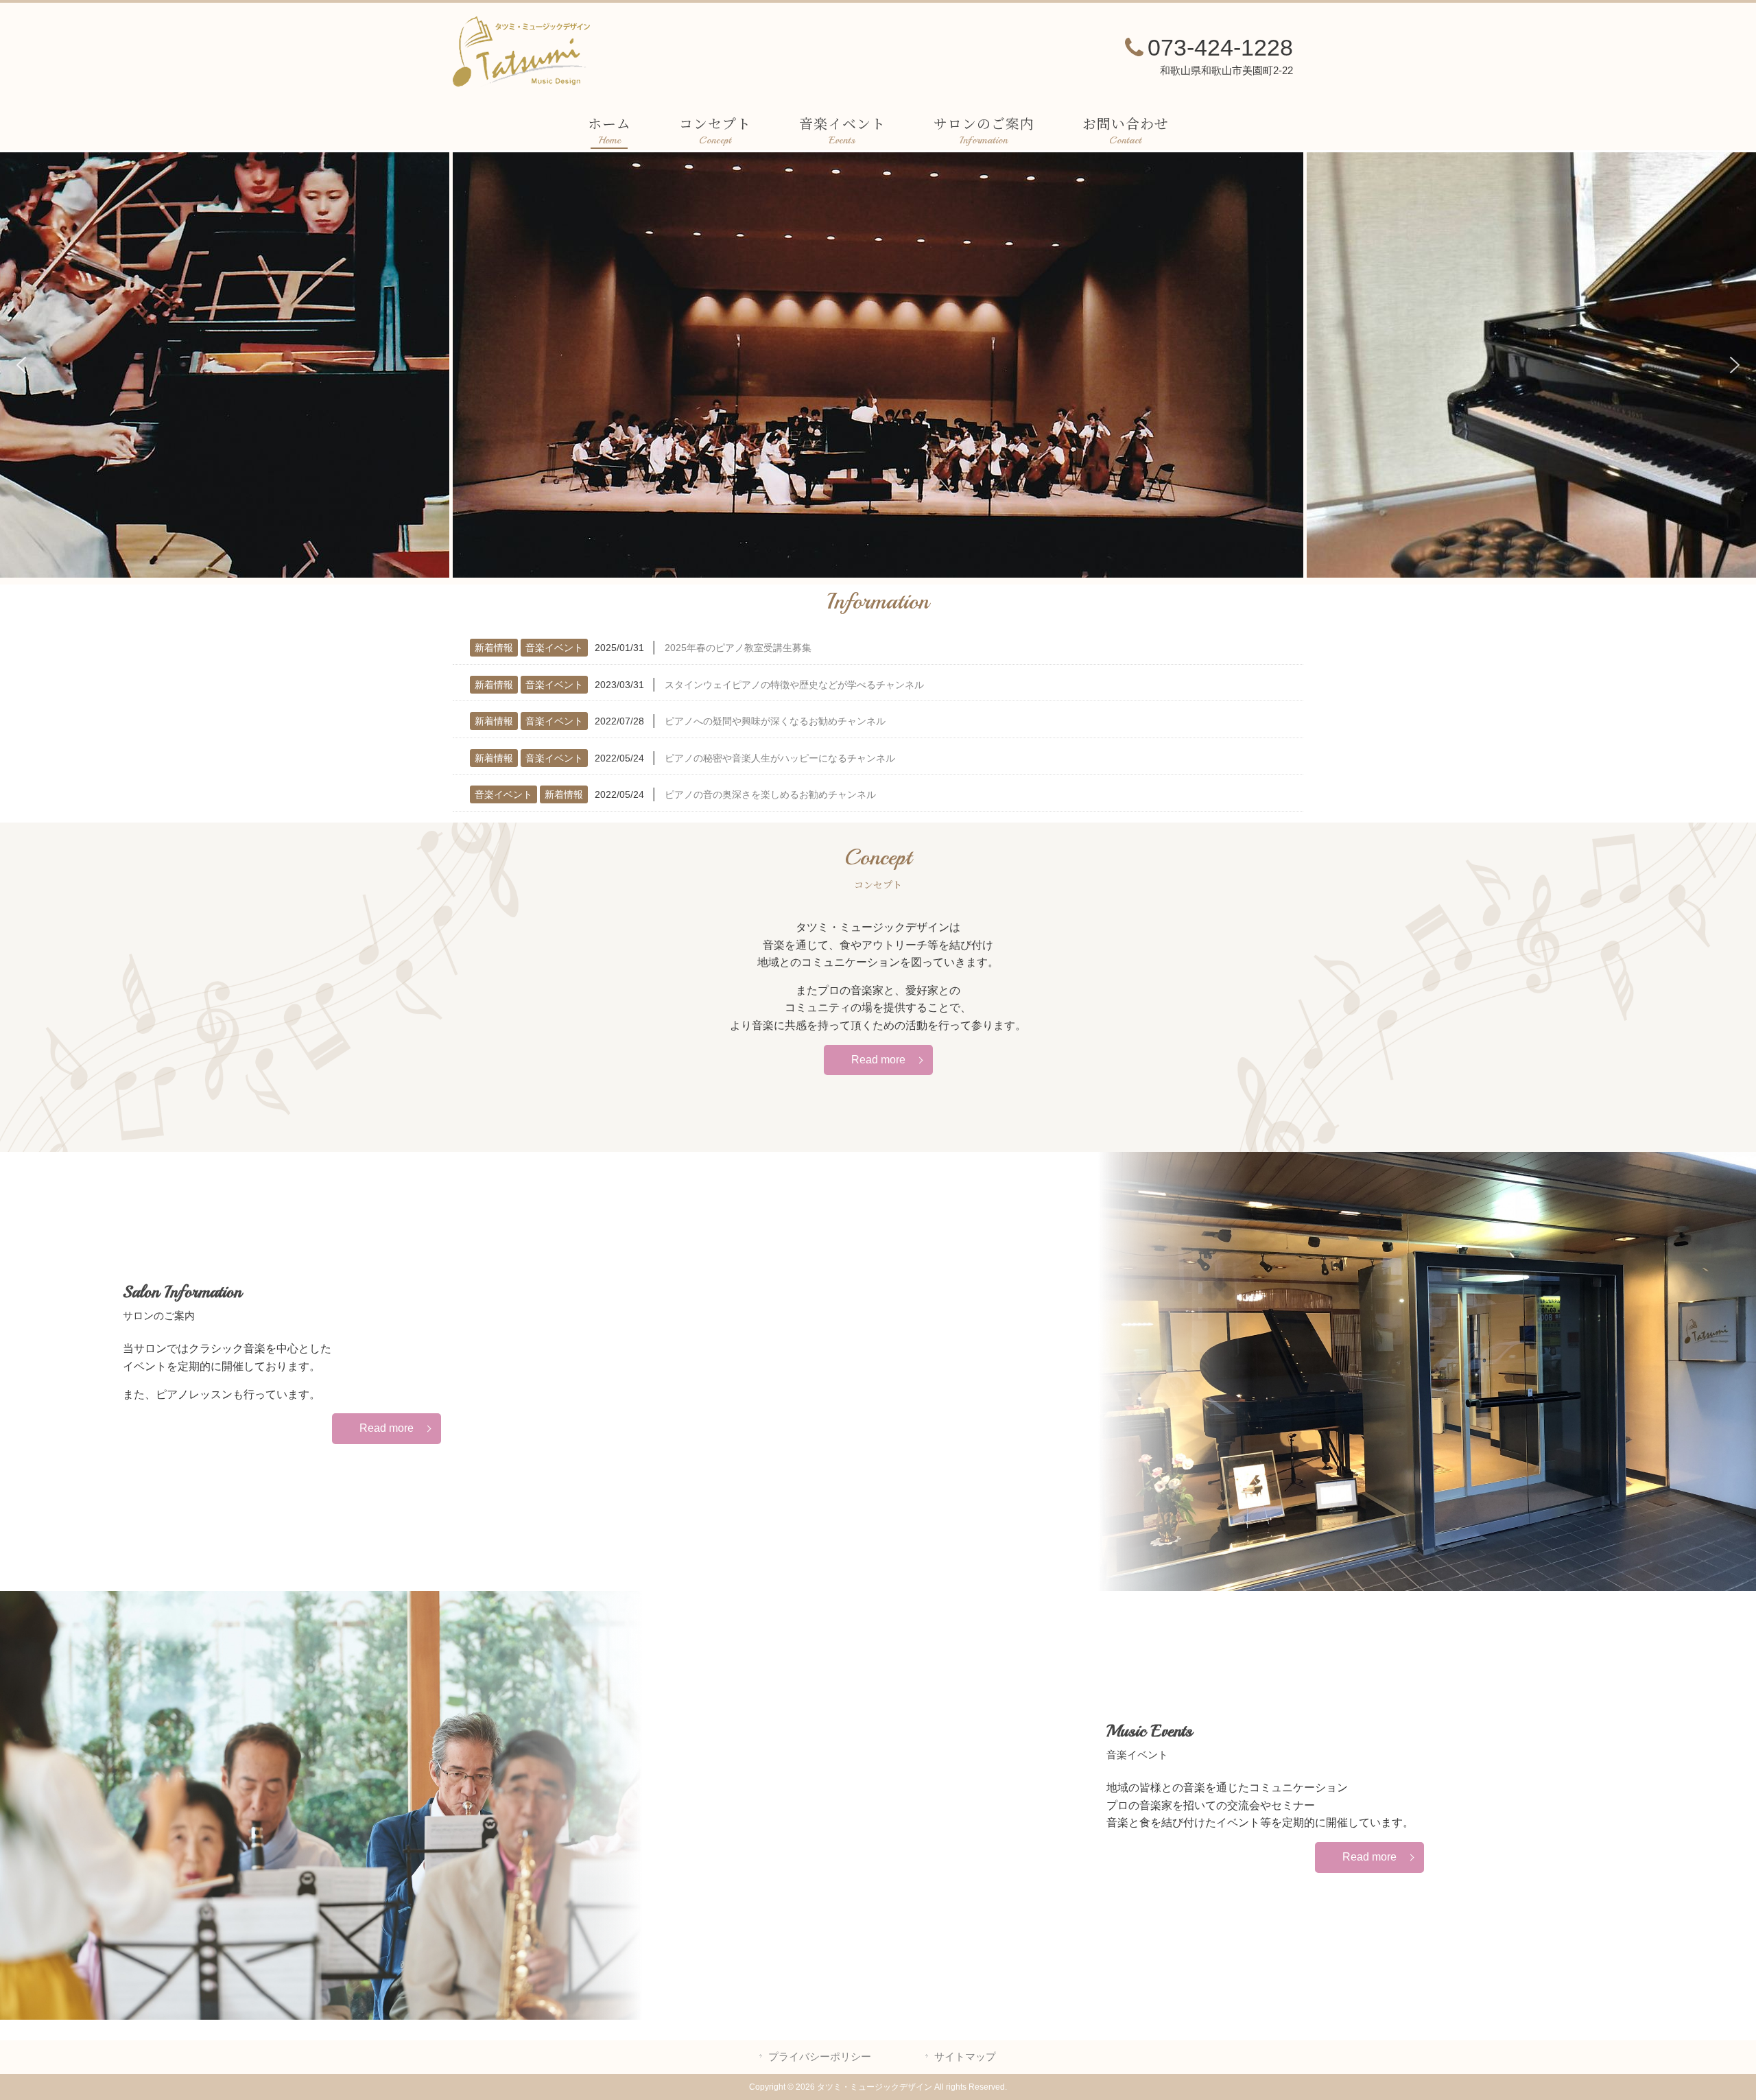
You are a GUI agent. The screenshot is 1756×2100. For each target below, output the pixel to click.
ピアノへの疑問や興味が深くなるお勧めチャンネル (775, 721)
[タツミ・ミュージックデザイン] (521, 83)
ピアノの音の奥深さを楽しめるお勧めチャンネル (770, 794)
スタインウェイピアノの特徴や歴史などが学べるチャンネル (794, 685)
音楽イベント (554, 648)
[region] (878, 365)
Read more (878, 1060)
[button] (21, 365)
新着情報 (494, 648)
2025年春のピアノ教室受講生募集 (738, 648)
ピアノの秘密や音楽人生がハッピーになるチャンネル (780, 758)
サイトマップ (965, 2057)
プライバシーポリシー (820, 2057)
